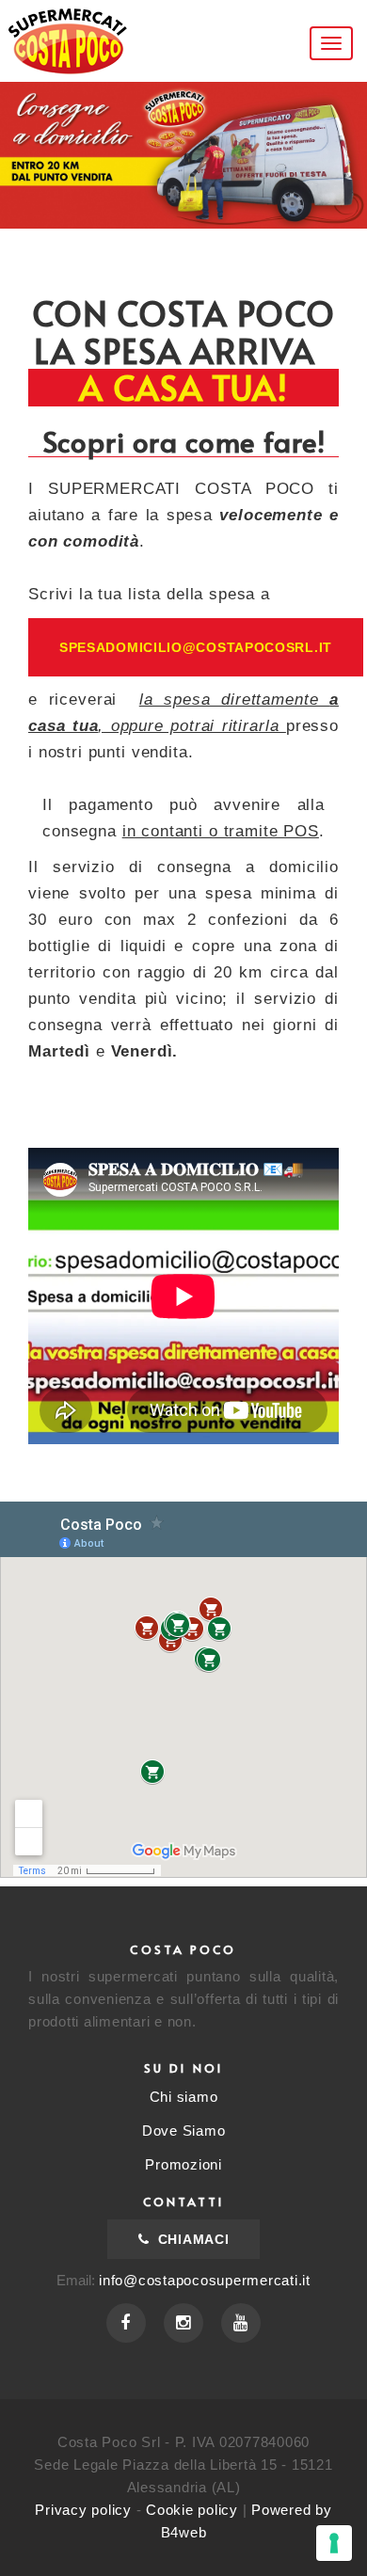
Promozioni (183, 2164)
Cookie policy (192, 2510)
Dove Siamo (184, 2131)
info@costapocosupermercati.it (205, 2280)
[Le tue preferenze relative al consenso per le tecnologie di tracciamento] (334, 2543)
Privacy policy (83, 2510)
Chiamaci (191, 2239)
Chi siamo (184, 2097)
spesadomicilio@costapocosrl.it (196, 647)
